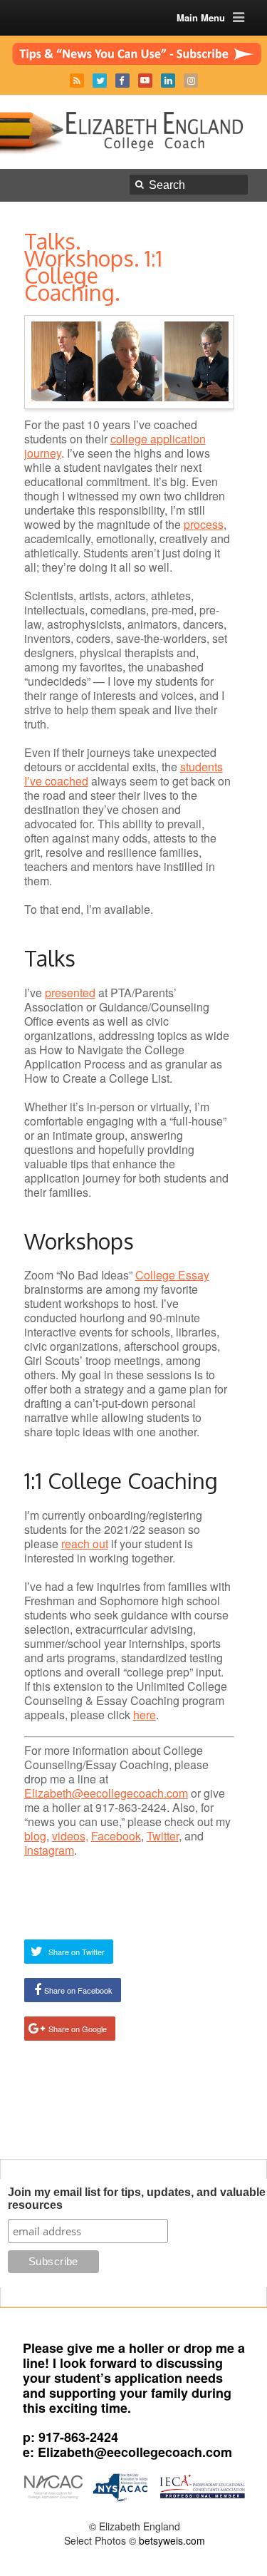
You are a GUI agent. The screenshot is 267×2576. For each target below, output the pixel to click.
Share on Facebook (78, 1990)
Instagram (191, 81)
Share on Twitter (77, 1952)
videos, (70, 1836)
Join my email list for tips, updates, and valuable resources (137, 2199)
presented (70, 993)
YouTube (145, 81)
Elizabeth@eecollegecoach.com (106, 1793)
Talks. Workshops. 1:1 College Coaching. (93, 267)
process (204, 524)
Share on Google (78, 2029)
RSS (77, 81)
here (145, 1715)
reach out (85, 1544)
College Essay (172, 1275)
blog (35, 1836)
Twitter (100, 81)
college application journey (115, 446)
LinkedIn (168, 81)
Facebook (122, 81)
